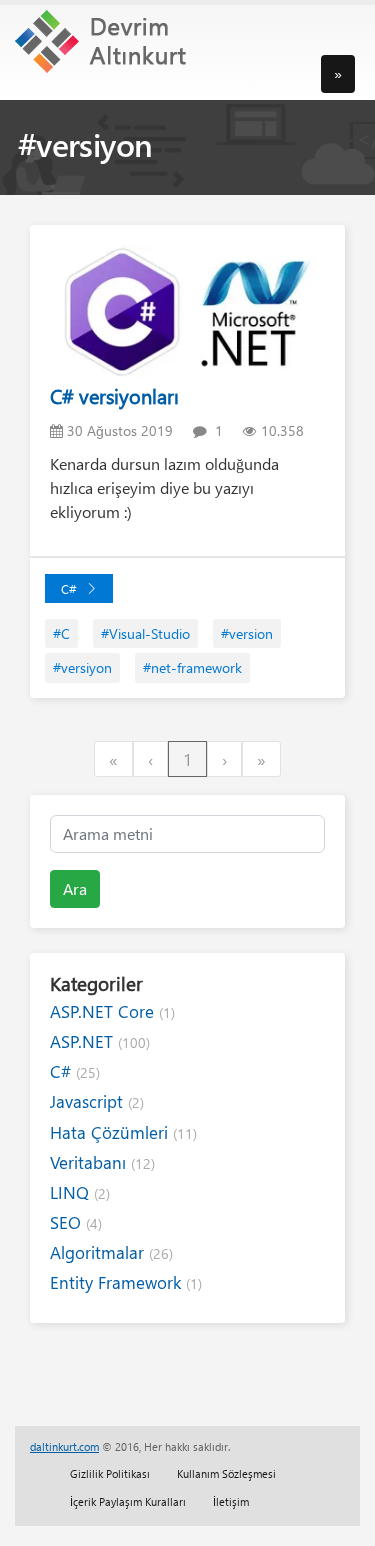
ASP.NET (100, 1041)
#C (61, 633)
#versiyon (82, 667)
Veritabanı (102, 1162)
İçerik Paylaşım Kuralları (128, 1501)
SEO (76, 1222)
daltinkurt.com (64, 1446)
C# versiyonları (114, 395)
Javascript (97, 1101)
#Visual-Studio (145, 633)
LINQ (80, 1192)
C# (69, 588)
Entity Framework (126, 1282)
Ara (75, 888)
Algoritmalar (111, 1252)
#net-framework (192, 667)
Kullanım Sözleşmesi (226, 1473)
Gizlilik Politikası (110, 1473)
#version (247, 633)
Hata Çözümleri (123, 1132)
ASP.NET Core (112, 1011)
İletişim (231, 1501)
